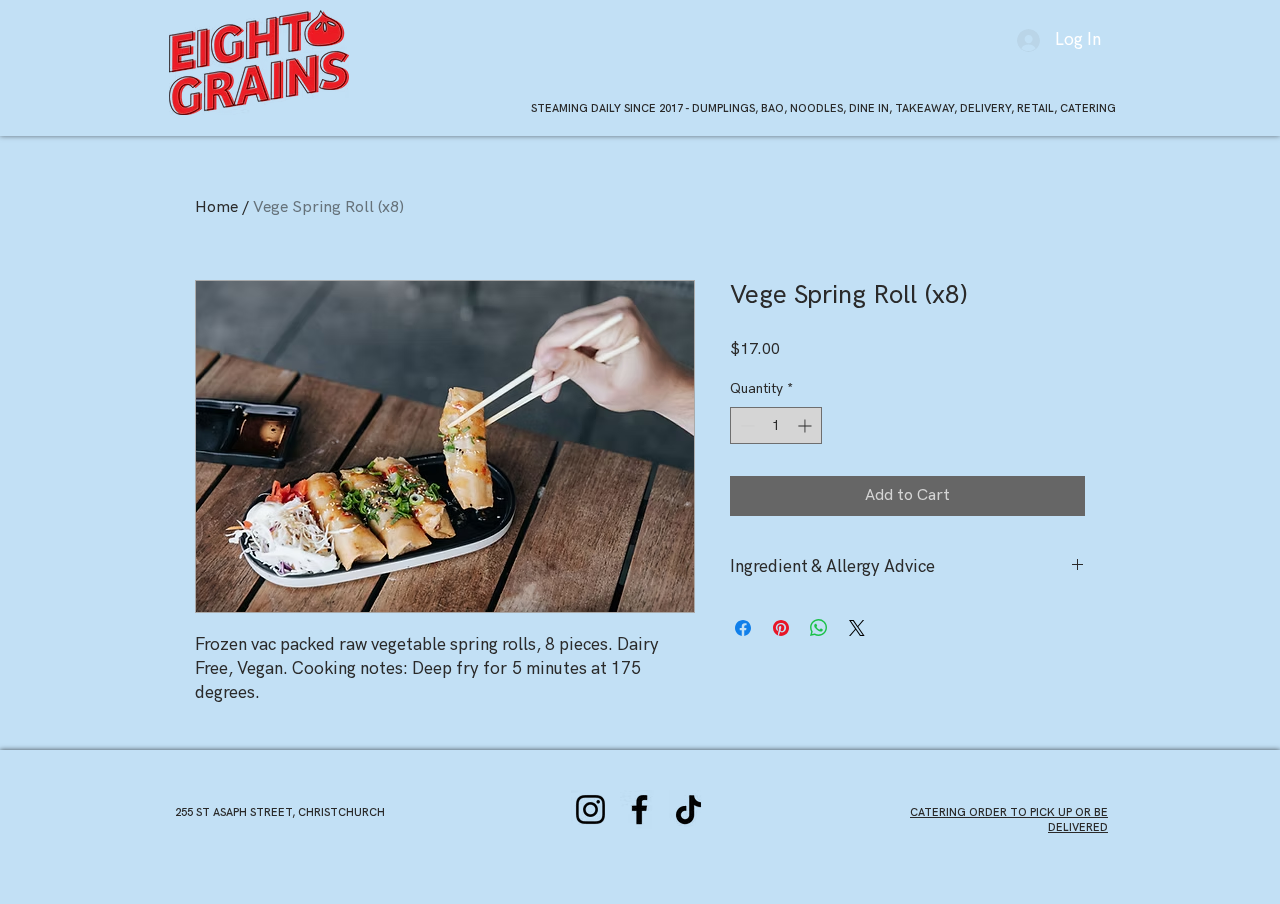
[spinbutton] (776, 425)
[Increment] (806, 425)
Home (216, 207)
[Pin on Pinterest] (781, 628)
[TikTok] (688, 809)
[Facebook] (639, 809)
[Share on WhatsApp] (819, 628)
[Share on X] (857, 628)
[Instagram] (590, 809)
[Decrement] (745, 425)
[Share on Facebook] (743, 628)
